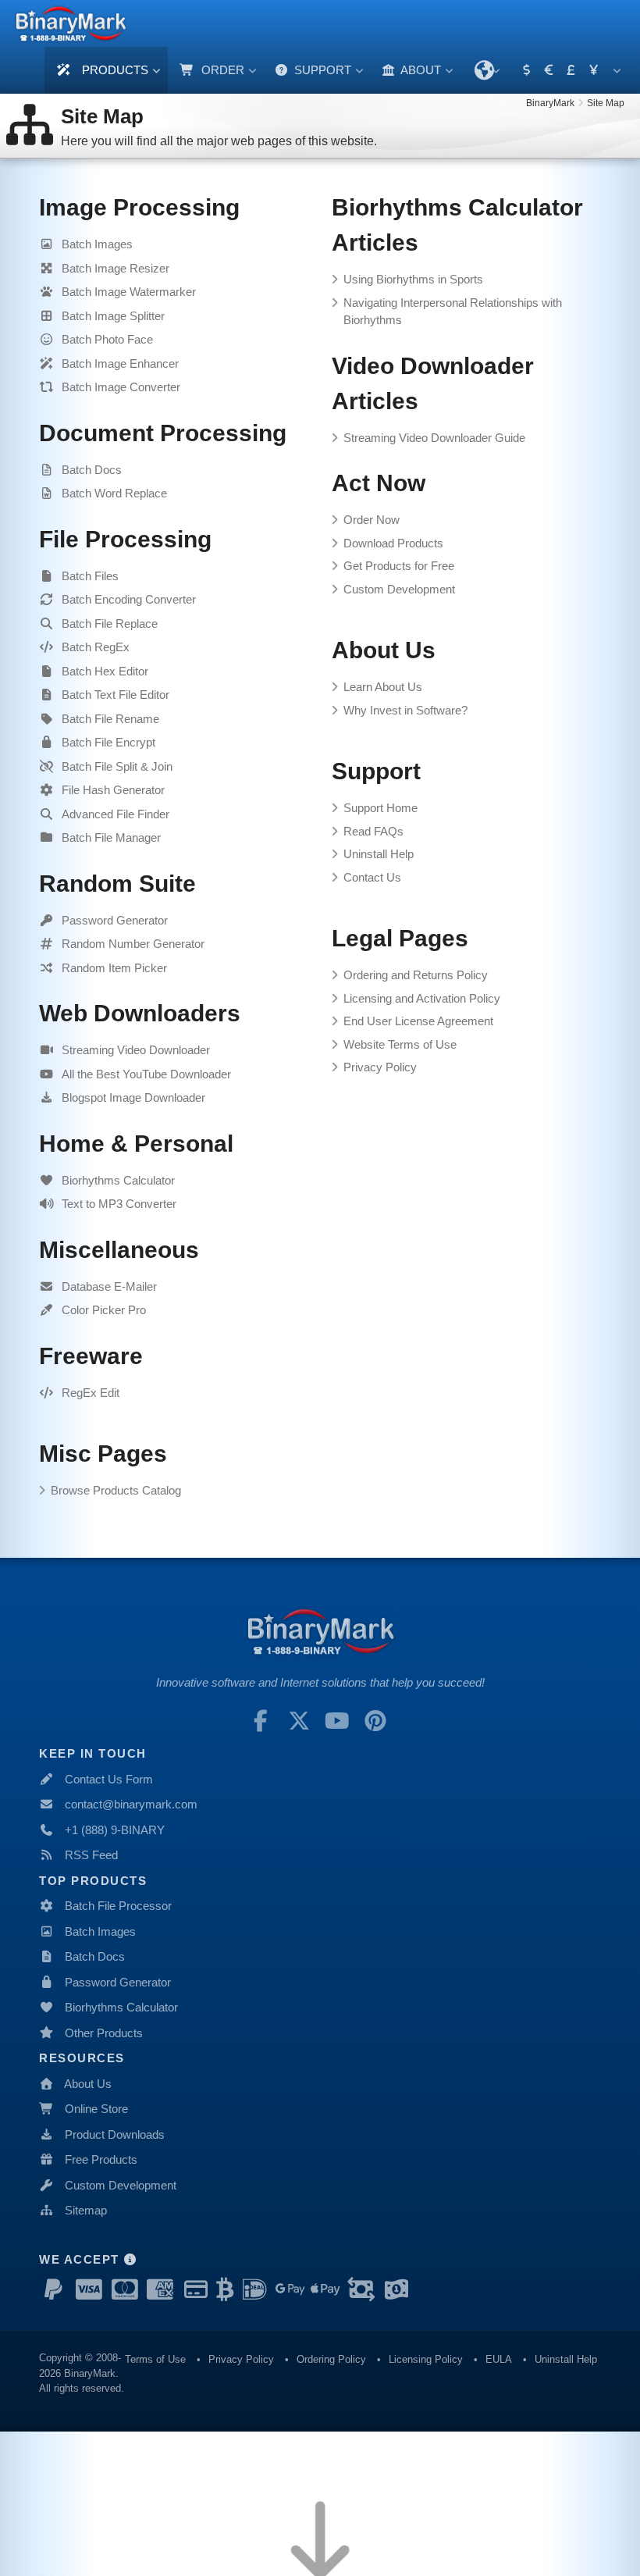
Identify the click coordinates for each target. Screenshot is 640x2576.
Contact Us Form (109, 1779)
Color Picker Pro (104, 1310)
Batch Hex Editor (105, 671)
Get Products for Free (399, 566)
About (420, 70)
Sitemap (86, 2210)
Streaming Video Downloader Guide (434, 438)
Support (321, 70)
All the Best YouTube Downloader (146, 1074)
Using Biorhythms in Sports (413, 279)
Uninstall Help (379, 854)
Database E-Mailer (109, 1286)
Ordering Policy (331, 2359)
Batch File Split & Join (117, 766)
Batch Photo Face (107, 339)
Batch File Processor (118, 1906)
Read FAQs (373, 831)
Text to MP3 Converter (119, 1204)
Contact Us (372, 877)
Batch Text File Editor (116, 695)
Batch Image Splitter (113, 316)
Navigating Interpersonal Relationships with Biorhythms (453, 312)
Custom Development (399, 589)
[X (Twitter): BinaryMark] (299, 1721)
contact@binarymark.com (131, 1804)
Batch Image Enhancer (120, 363)
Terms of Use (155, 2359)
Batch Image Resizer (116, 268)
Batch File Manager (111, 837)
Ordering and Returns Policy (416, 975)
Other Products (104, 2033)
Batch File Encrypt (108, 742)
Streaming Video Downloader (136, 1050)
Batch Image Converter (121, 387)
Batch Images (97, 244)
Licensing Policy (426, 2359)
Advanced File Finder (116, 814)
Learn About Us (383, 687)
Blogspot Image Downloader (133, 1097)
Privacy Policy (380, 1067)
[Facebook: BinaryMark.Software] (261, 1721)
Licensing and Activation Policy (422, 998)
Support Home (380, 808)
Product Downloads (115, 2134)
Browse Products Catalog (116, 1490)
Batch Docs (92, 470)
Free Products (101, 2159)
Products (114, 70)
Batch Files (90, 576)
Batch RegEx (96, 647)
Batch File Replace (110, 624)
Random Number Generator (133, 944)
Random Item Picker (114, 968)
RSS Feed (91, 1855)
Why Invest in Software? (405, 710)
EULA (499, 2359)
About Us (88, 2084)
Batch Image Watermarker (129, 292)
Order (221, 70)
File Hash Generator (113, 790)
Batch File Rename (110, 719)
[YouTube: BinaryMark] (337, 1721)
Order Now (372, 520)
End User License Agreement (418, 1021)
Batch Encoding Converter (129, 599)
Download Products (393, 543)
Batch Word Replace (114, 493)
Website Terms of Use (400, 1044)
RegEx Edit (91, 1393)
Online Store (96, 2109)
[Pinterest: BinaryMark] (375, 1721)
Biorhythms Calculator (118, 1180)
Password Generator (115, 920)
